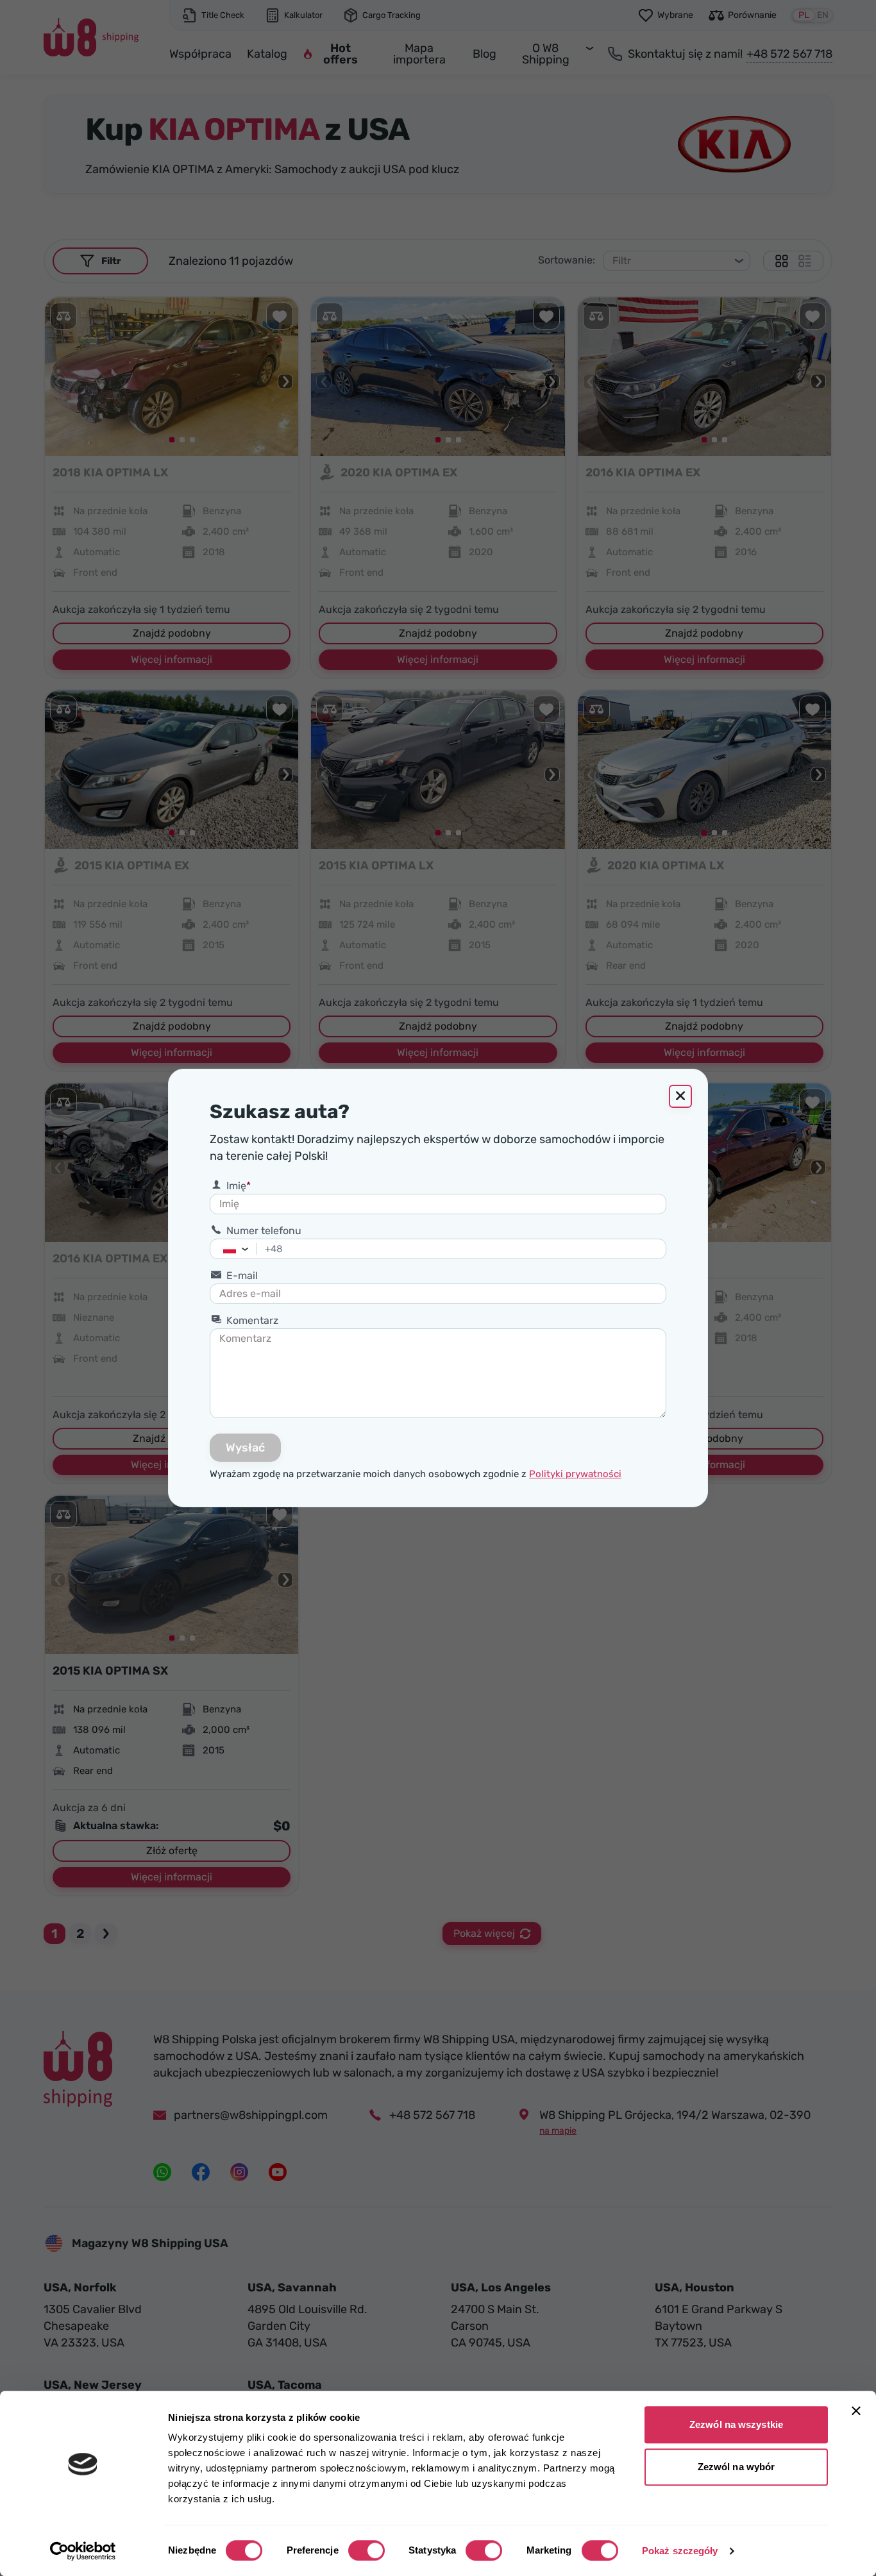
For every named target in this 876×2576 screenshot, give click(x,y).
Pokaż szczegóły (680, 2551)
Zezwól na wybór (737, 2467)
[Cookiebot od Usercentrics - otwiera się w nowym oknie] (83, 2551)
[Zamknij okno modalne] (680, 1096)
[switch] (366, 2550)
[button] (248, 1249)
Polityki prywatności (575, 1474)
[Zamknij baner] (856, 2411)
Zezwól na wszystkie (736, 2424)
